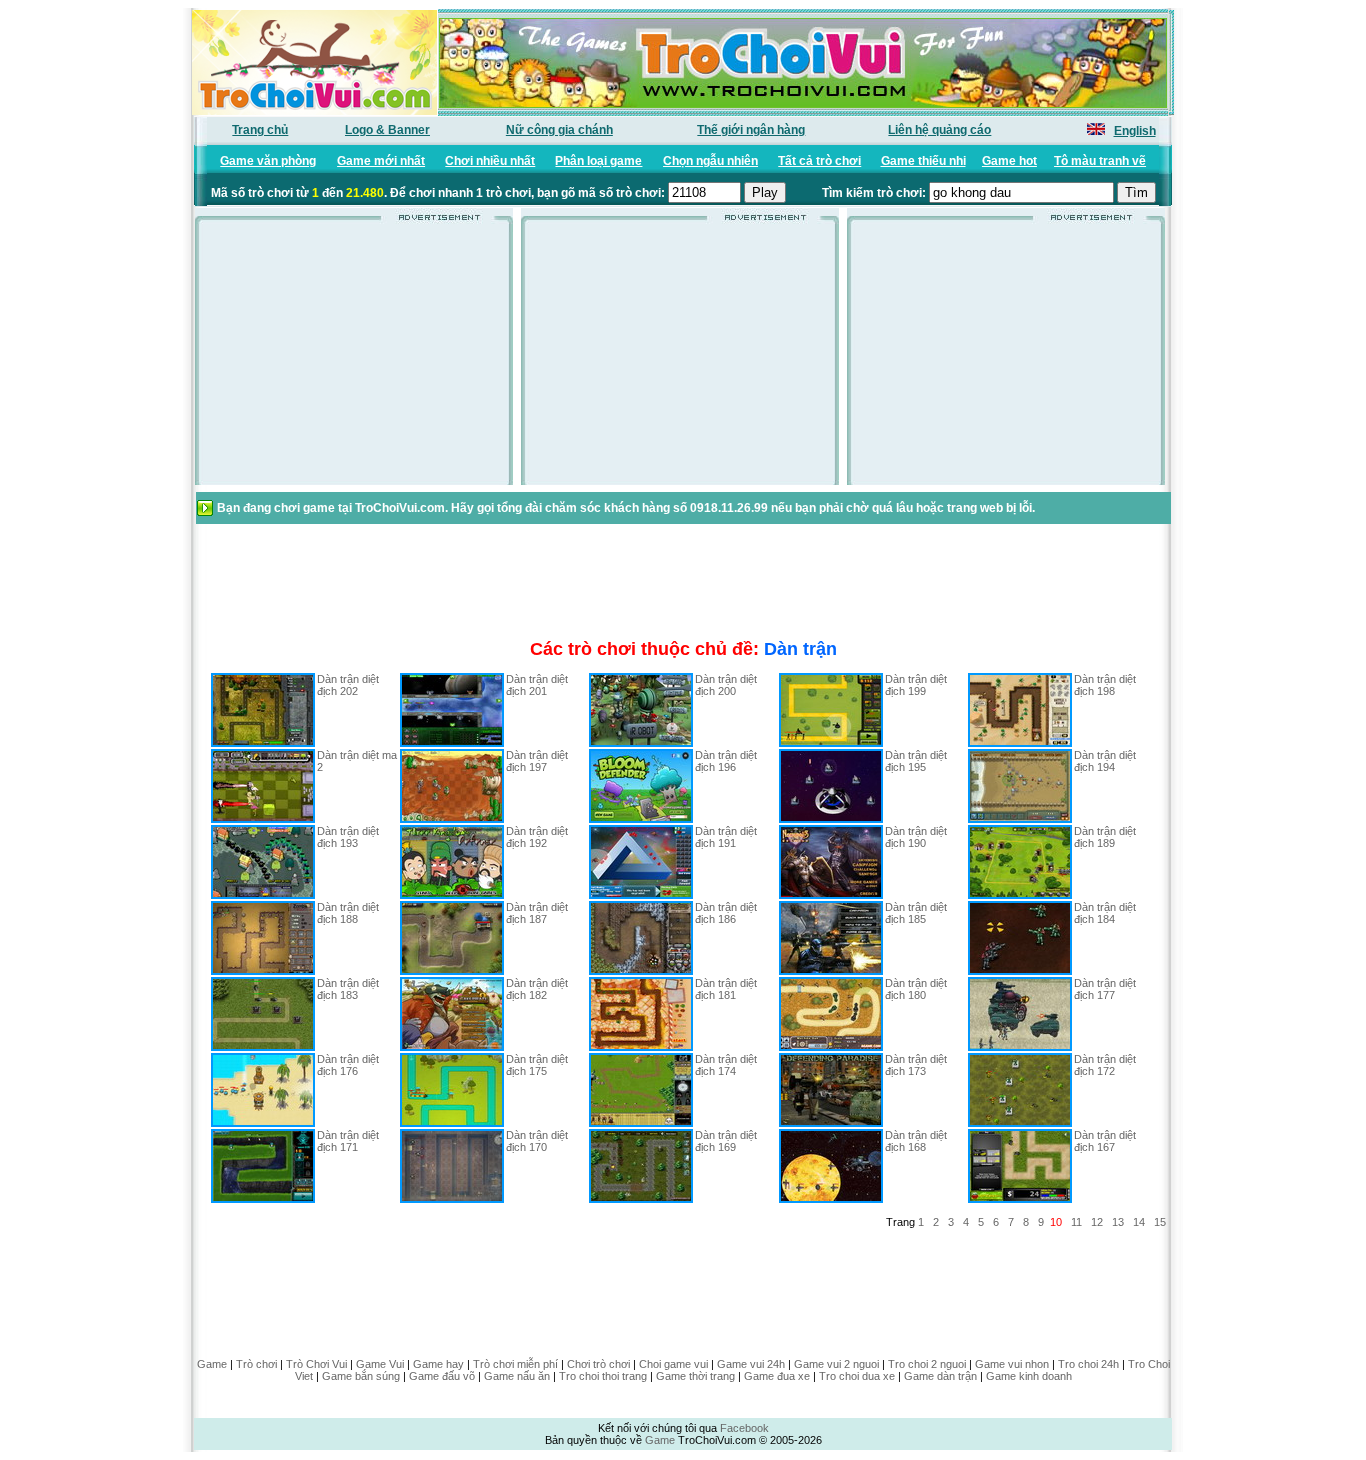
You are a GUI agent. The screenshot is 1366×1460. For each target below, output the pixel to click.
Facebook (744, 1428)
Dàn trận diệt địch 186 (726, 913)
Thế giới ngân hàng (751, 130)
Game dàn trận (940, 1376)
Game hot (1009, 161)
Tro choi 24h (1088, 1364)
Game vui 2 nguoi (836, 1364)
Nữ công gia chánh (559, 130)
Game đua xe (777, 1376)
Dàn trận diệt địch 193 (348, 837)
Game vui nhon (1012, 1364)
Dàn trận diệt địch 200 (726, 685)
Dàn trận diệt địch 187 (537, 913)
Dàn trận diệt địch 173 (916, 1065)
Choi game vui (673, 1364)
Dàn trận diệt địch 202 (348, 685)
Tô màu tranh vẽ (1100, 161)
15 (1160, 1222)
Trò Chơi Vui (316, 1364)
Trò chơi (256, 1364)
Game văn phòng (268, 161)
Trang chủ (260, 130)
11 (1076, 1222)
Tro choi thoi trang (603, 1376)
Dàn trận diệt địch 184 (1105, 913)
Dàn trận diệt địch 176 (348, 1065)
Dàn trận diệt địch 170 (537, 1141)
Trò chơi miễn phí (515, 1364)
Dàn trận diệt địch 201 (537, 685)
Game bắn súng (361, 1376)
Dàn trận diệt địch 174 (726, 1065)
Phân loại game (598, 161)
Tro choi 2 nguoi (927, 1364)
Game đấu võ (442, 1376)
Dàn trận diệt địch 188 (348, 913)
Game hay (438, 1364)
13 (1118, 1222)
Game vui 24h (751, 1364)
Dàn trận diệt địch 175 (537, 1065)
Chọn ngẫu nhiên (710, 161)
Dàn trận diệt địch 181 (726, 989)
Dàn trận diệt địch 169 (726, 1141)
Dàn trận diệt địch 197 (537, 761)
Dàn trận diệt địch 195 (916, 761)
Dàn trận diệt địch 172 (1105, 1065)
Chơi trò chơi (598, 1364)
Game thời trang (695, 1376)
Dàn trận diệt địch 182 (537, 989)
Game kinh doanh (1029, 1376)
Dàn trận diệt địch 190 (916, 837)
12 (1097, 1222)
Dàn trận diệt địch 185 (916, 913)
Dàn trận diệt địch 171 (348, 1141)
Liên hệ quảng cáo (939, 130)
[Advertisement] (354, 359)
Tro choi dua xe (857, 1376)
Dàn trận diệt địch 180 (916, 989)
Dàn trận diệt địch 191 (726, 837)
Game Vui (380, 1364)
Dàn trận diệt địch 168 (916, 1141)
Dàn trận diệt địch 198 (1105, 685)
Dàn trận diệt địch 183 (348, 989)
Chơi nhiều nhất (490, 161)
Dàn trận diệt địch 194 (1105, 761)
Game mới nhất (381, 161)
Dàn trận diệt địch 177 (1105, 989)
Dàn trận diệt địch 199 (916, 685)
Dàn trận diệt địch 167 (1105, 1141)
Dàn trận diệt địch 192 (537, 837)
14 (1139, 1222)
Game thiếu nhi (923, 161)
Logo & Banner (387, 130)
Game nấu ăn (517, 1376)
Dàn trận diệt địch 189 (1105, 837)
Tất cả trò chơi (819, 161)
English (1135, 131)
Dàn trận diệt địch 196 (726, 761)
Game (212, 1364)
